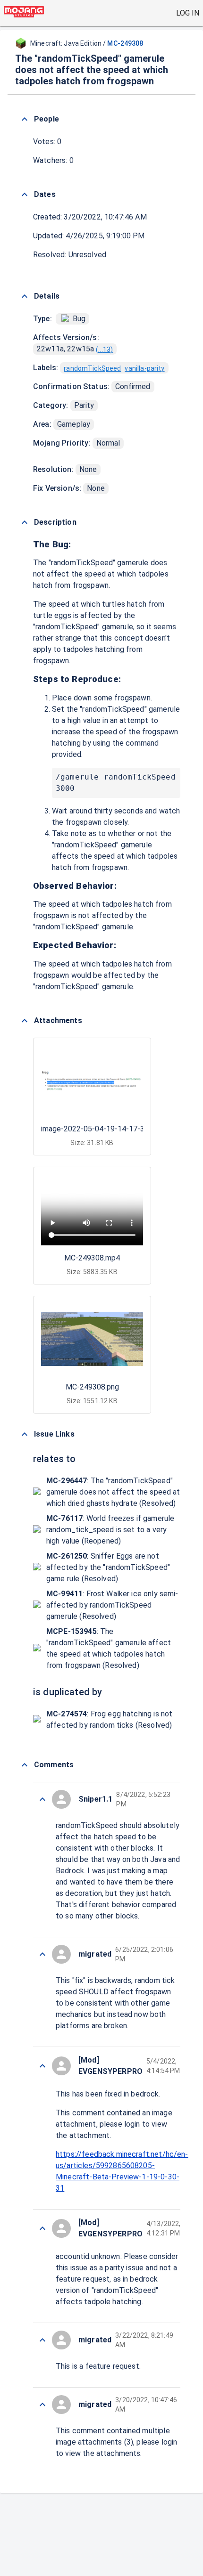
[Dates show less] (25, 195)
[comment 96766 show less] (42, 2405)
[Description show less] (25, 522)
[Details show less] (25, 296)
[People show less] (25, 119)
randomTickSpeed (92, 368)
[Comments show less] (25, 1765)
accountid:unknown (88, 2256)
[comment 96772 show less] (42, 1954)
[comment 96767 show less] (42, 2340)
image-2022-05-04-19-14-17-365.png (104, 1129)
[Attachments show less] (25, 1021)
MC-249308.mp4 (92, 1258)
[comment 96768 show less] (42, 2228)
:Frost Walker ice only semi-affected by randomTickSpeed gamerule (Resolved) (112, 1605)
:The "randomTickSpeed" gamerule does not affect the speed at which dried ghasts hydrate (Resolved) (113, 1492)
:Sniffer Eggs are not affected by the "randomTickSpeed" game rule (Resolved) (108, 1567)
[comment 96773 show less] (42, 1799)
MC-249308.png (92, 1387)
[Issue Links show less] (25, 1434)
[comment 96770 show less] (42, 2066)
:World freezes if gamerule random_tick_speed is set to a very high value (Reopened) (110, 1530)
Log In (188, 13)
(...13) (104, 349)
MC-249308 (125, 43)
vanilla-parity (144, 368)
